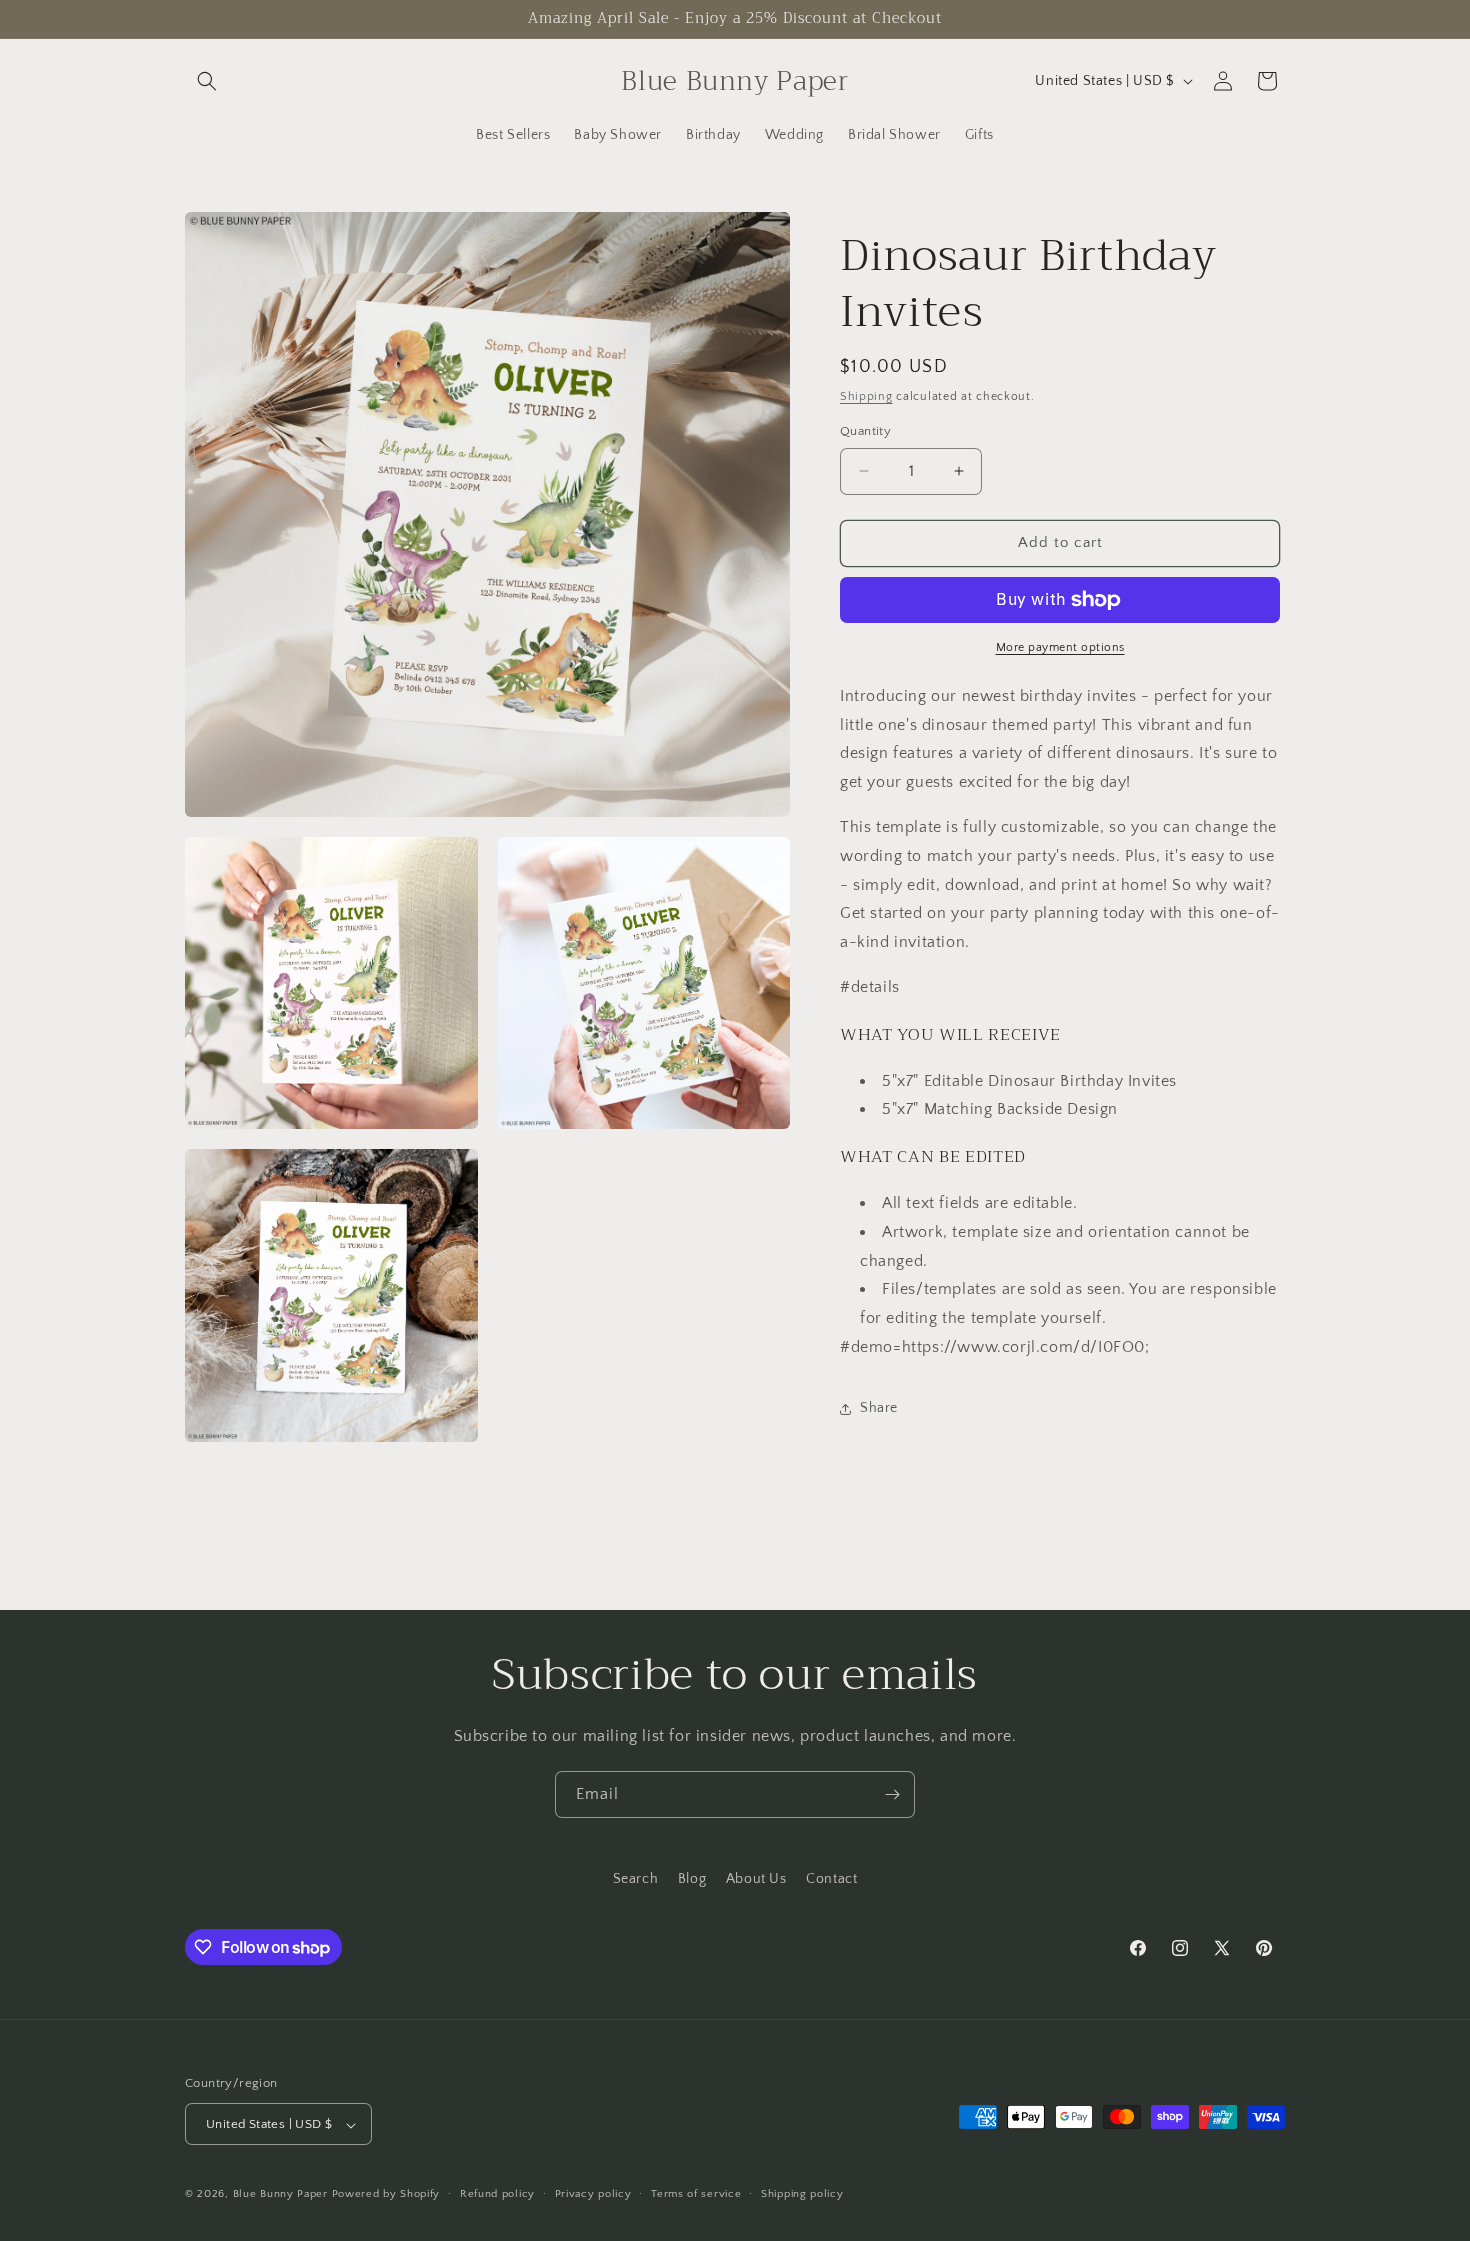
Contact (831, 1879)
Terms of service (696, 2194)
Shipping (866, 396)
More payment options (1060, 647)
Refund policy (497, 2194)
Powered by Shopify (386, 2195)
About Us (756, 1879)
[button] (207, 81)
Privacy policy (593, 2194)
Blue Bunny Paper (280, 2195)
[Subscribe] (892, 1794)
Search (636, 1879)
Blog (692, 1879)
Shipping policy (802, 2194)
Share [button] (879, 1408)
